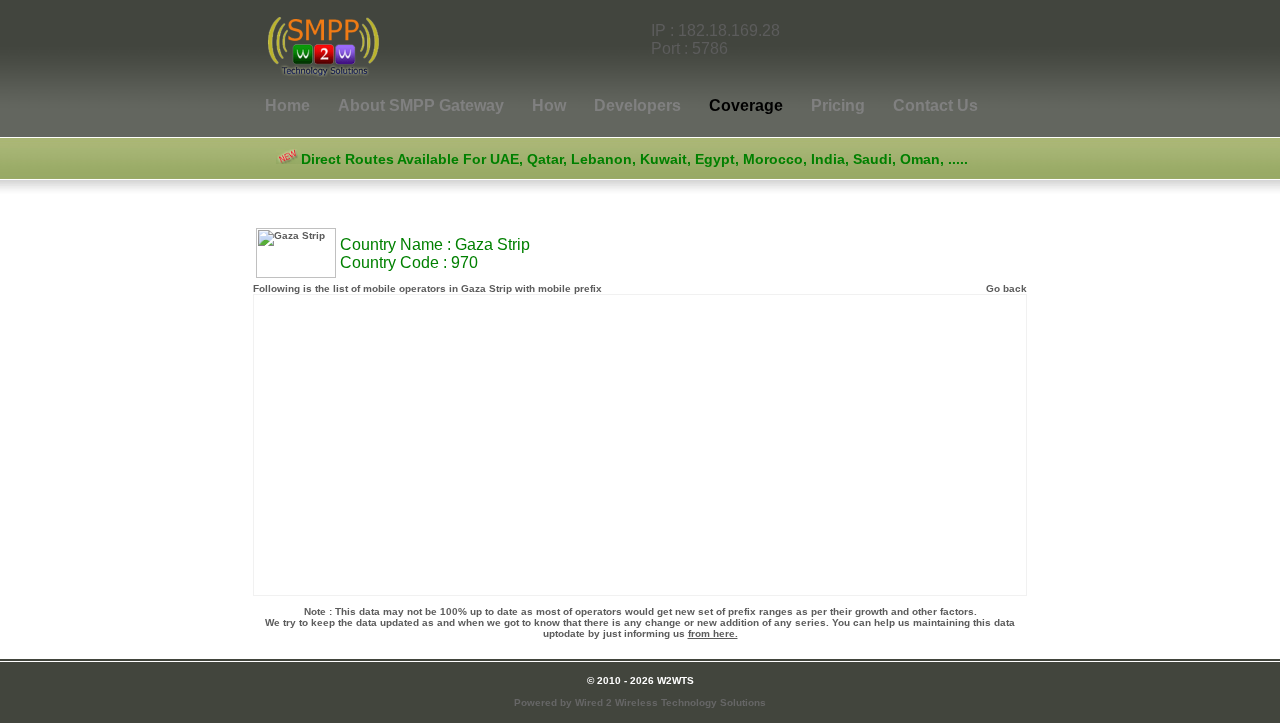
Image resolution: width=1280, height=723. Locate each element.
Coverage (746, 105)
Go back (1006, 288)
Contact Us (935, 105)
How (549, 105)
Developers (637, 105)
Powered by (640, 702)
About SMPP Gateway (421, 105)
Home (289, 105)
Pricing (838, 105)
